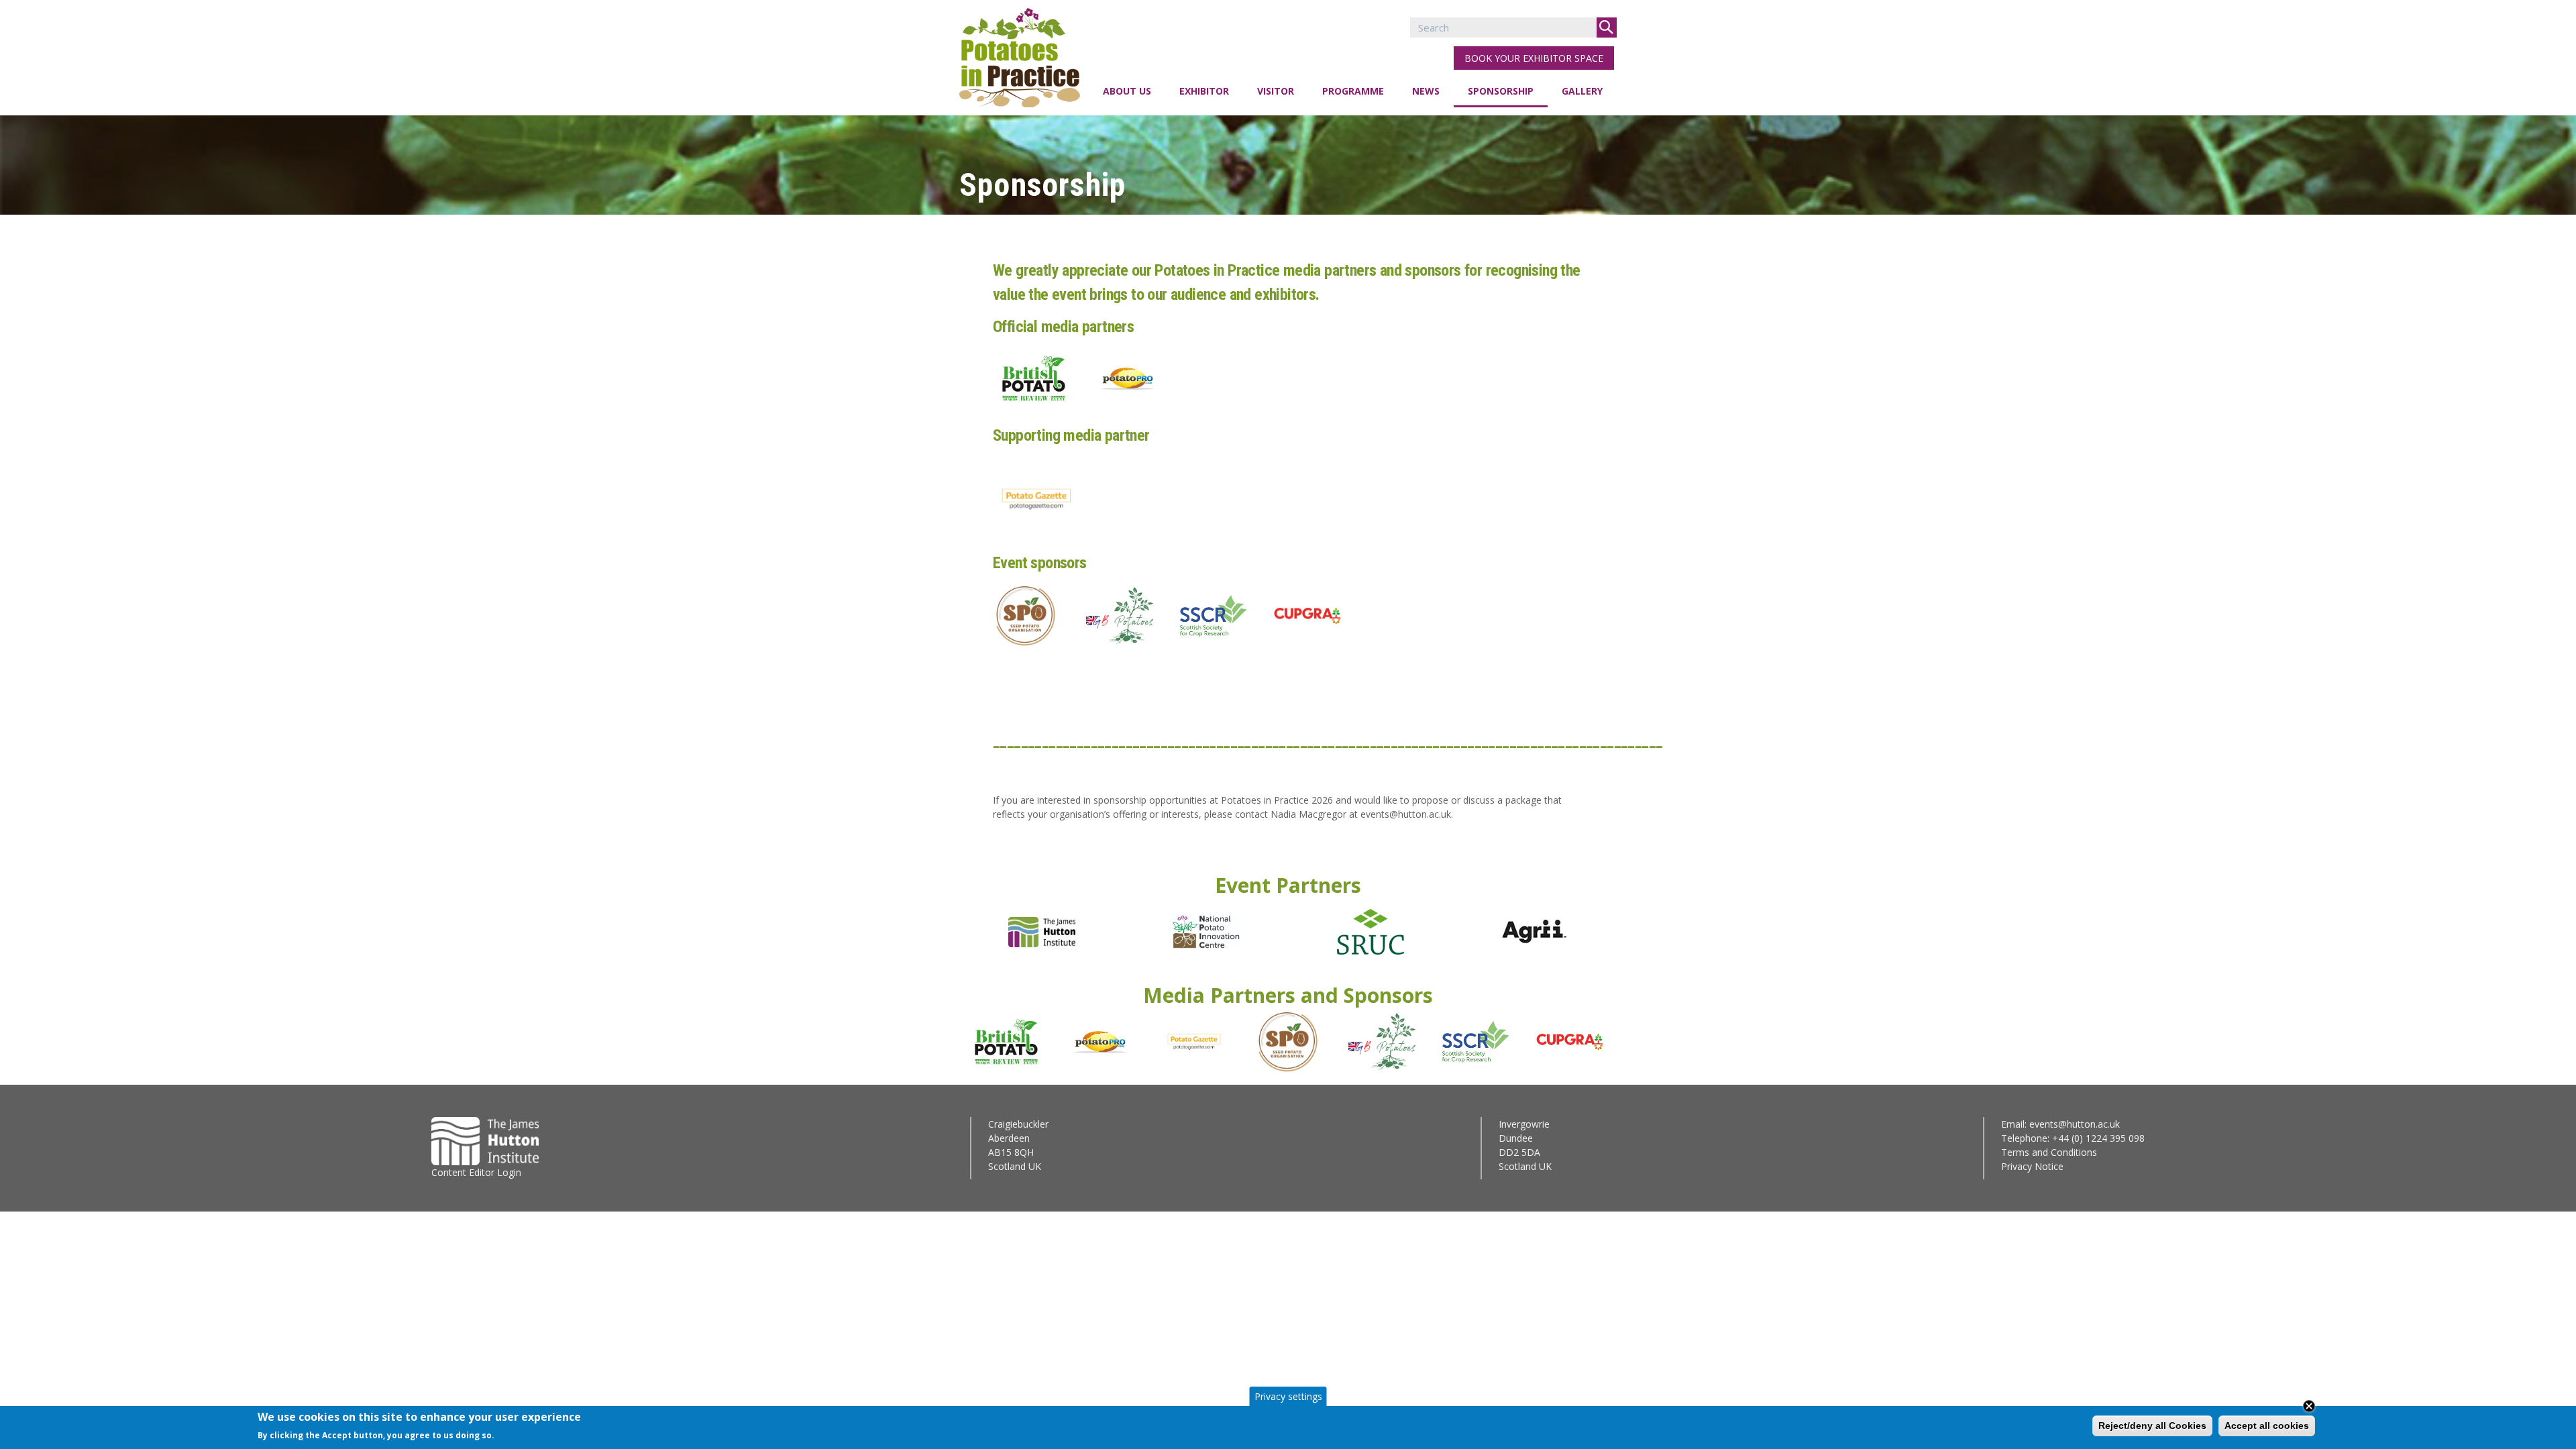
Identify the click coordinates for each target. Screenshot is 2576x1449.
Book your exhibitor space (1534, 58)
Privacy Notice (2032, 1166)
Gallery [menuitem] (1582, 91)
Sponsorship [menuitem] (1501, 91)
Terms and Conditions (2049, 1152)
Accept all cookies (2267, 1426)
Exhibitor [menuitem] (1204, 91)
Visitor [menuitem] (1276, 91)
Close (2309, 1406)
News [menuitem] (1426, 91)
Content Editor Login (476, 1172)
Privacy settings (1288, 1396)
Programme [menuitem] (1353, 91)
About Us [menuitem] (1127, 91)
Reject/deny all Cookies (2152, 1426)
